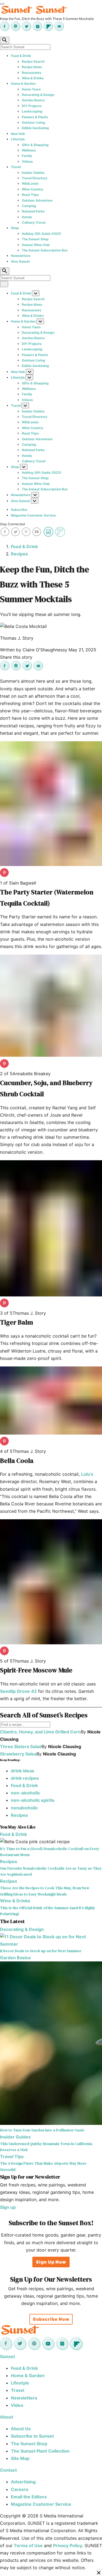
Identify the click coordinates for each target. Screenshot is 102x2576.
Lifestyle (18, 139)
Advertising (23, 2482)
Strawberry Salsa (18, 1754)
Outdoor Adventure (37, 200)
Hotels (27, 217)
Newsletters (21, 256)
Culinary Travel (34, 222)
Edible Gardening (35, 128)
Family (27, 156)
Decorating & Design (38, 95)
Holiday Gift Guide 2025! (41, 234)
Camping (29, 206)
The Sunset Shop (35, 239)
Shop (15, 228)
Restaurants (32, 73)
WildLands (30, 183)
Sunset (7, 2356)
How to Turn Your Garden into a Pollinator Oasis (42, 2130)
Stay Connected (12, 524)
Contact (8, 2470)
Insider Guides (33, 173)
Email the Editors (29, 2497)
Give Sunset (20, 261)
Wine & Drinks (33, 78)
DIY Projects (32, 106)
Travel (16, 167)
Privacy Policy (68, 2545)
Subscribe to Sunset (32, 2436)
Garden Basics (33, 100)
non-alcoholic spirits (33, 1800)
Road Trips (30, 195)
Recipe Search (33, 61)
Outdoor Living (33, 122)
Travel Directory (35, 178)
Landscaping (32, 111)
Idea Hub (18, 134)
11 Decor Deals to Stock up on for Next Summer (41, 1951)
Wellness (29, 150)
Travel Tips (12, 2156)
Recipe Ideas (32, 67)
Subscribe (19, 510)
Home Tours (31, 89)
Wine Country (33, 189)
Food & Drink (21, 56)
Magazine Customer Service (33, 515)
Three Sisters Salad (21, 1746)
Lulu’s (87, 1474)
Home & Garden (23, 83)
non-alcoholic (25, 1793)
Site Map (20, 2458)
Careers (20, 2489)
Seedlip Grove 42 (18, 1691)
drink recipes (25, 1778)
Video (17, 2405)
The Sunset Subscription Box (45, 250)
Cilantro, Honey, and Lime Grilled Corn (40, 1732)
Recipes (19, 554)
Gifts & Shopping (35, 145)
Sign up (8, 2207)
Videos (27, 161)
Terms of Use (28, 2545)
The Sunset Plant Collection (40, 2451)
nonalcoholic (24, 1808)
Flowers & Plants (35, 117)
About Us (21, 2429)
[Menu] (2, 4)
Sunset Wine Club (36, 245)
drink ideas (23, 1771)
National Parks (33, 211)
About (7, 2417)
